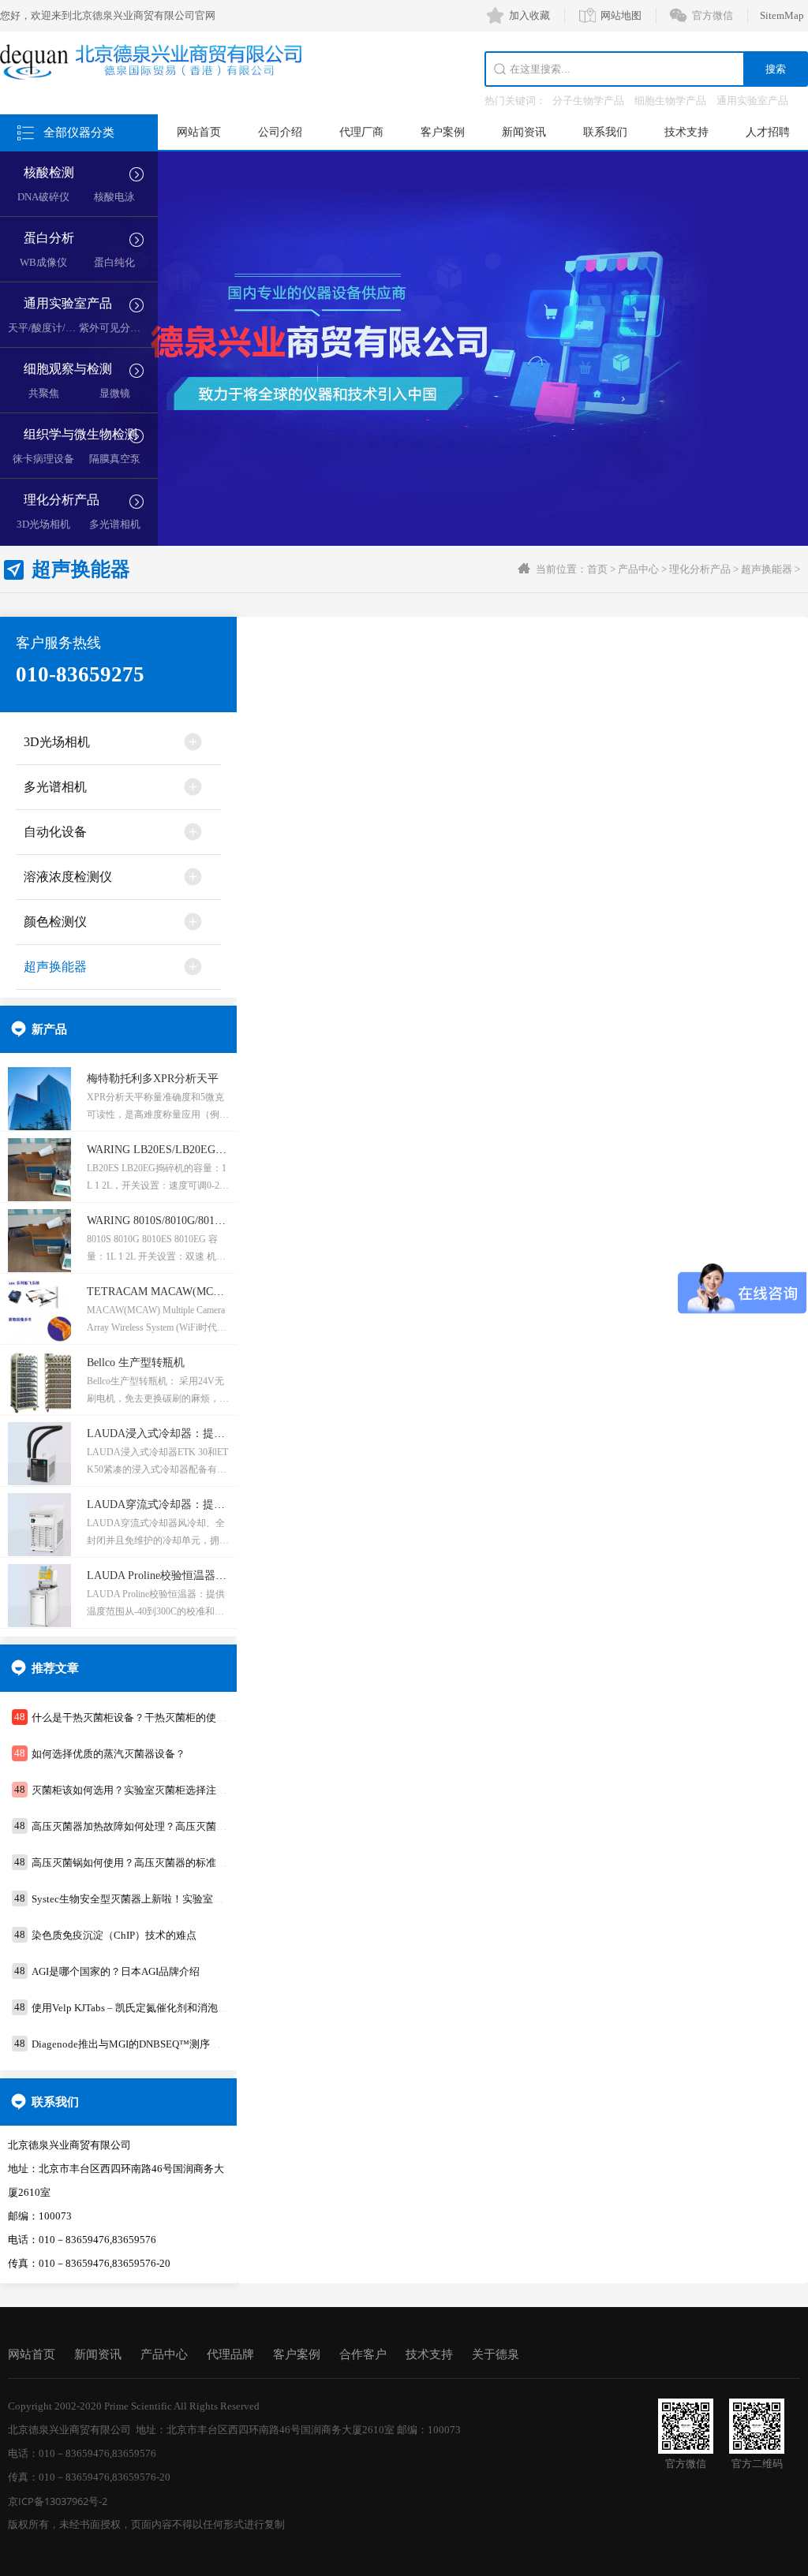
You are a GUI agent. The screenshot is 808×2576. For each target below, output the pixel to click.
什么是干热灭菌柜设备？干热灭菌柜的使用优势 (139, 1717)
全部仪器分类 (79, 133)
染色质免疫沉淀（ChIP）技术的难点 (114, 1935)
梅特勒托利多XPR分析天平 (153, 1079)
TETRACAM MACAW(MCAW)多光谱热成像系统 (205, 1292)
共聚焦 (44, 393)
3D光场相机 (43, 524)
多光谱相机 (115, 524)
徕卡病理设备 (43, 459)
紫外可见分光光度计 (125, 328)
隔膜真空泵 (115, 459)
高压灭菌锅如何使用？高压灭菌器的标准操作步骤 (144, 1863)
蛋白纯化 (114, 262)
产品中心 (638, 569)
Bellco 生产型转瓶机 (136, 1363)
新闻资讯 (524, 132)
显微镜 (115, 393)
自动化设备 (55, 832)
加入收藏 (529, 15)
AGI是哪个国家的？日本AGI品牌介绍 (116, 1971)
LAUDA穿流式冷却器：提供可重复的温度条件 (200, 1505)
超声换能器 (767, 569)
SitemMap (782, 15)
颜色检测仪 (55, 922)
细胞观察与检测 (68, 369)
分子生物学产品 (588, 101)
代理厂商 (361, 132)
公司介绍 (280, 132)
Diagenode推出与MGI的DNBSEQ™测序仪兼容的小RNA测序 (167, 2044)
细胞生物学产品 (670, 101)
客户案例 (443, 132)
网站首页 (199, 132)
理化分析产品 (62, 500)
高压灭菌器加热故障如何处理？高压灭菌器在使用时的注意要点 (175, 1826)
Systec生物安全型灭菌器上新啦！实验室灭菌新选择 (148, 1899)
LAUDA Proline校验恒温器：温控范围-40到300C (204, 1575)
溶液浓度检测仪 (68, 877)
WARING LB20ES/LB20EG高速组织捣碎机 (190, 1150)
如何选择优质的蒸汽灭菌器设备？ (108, 1754)
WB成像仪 (43, 262)
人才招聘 (768, 132)
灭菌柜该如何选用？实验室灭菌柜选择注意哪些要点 (150, 1790)
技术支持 (686, 132)
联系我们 (605, 132)
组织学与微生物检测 (80, 434)
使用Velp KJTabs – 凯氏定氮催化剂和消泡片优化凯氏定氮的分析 (176, 2008)
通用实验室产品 (752, 101)
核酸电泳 (114, 197)
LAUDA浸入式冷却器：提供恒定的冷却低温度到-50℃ (218, 1434)
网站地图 (621, 15)
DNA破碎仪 (43, 197)
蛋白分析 (49, 238)
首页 (597, 569)
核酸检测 (49, 172)
